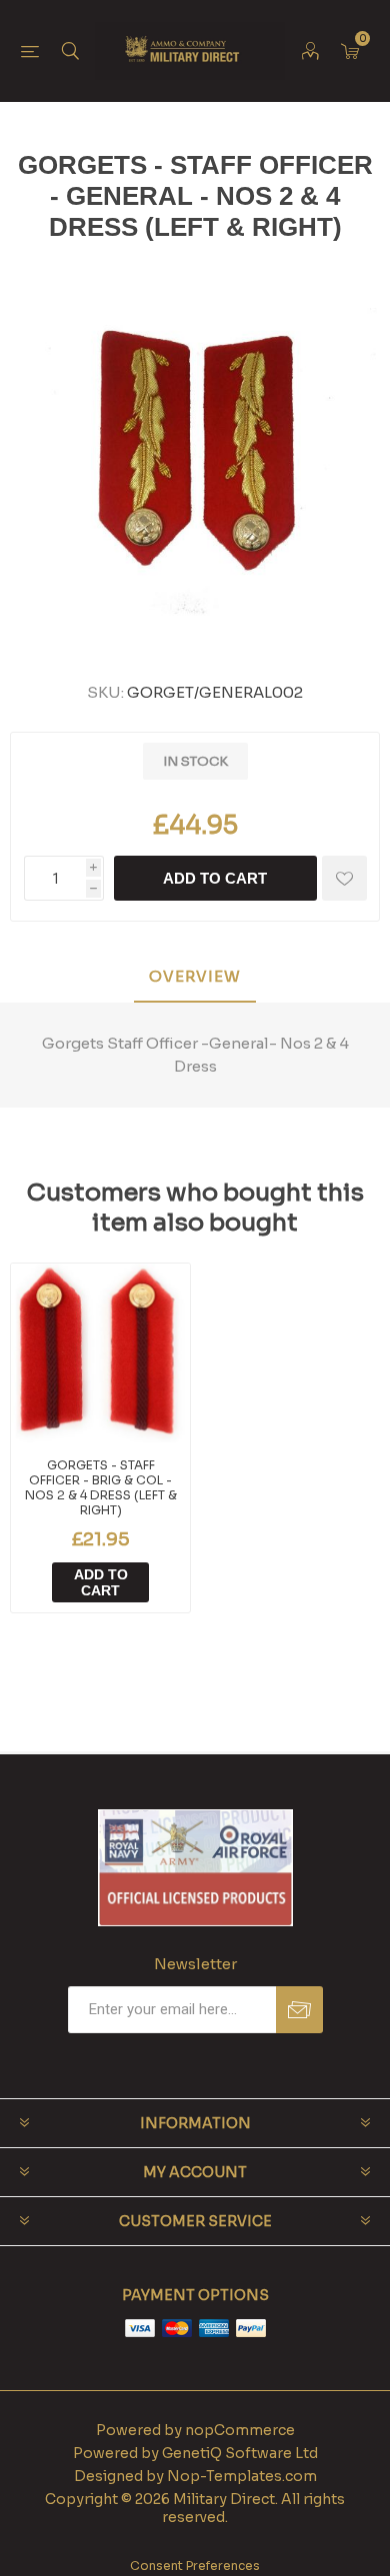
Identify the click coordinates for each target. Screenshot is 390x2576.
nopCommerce (240, 2430)
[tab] (195, 977)
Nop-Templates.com (242, 2476)
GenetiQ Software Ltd (240, 2453)
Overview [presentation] (195, 976)
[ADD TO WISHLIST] (344, 878)
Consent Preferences (195, 2566)
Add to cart (215, 878)
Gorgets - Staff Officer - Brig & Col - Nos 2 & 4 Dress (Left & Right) (101, 1487)
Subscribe (299, 2010)
